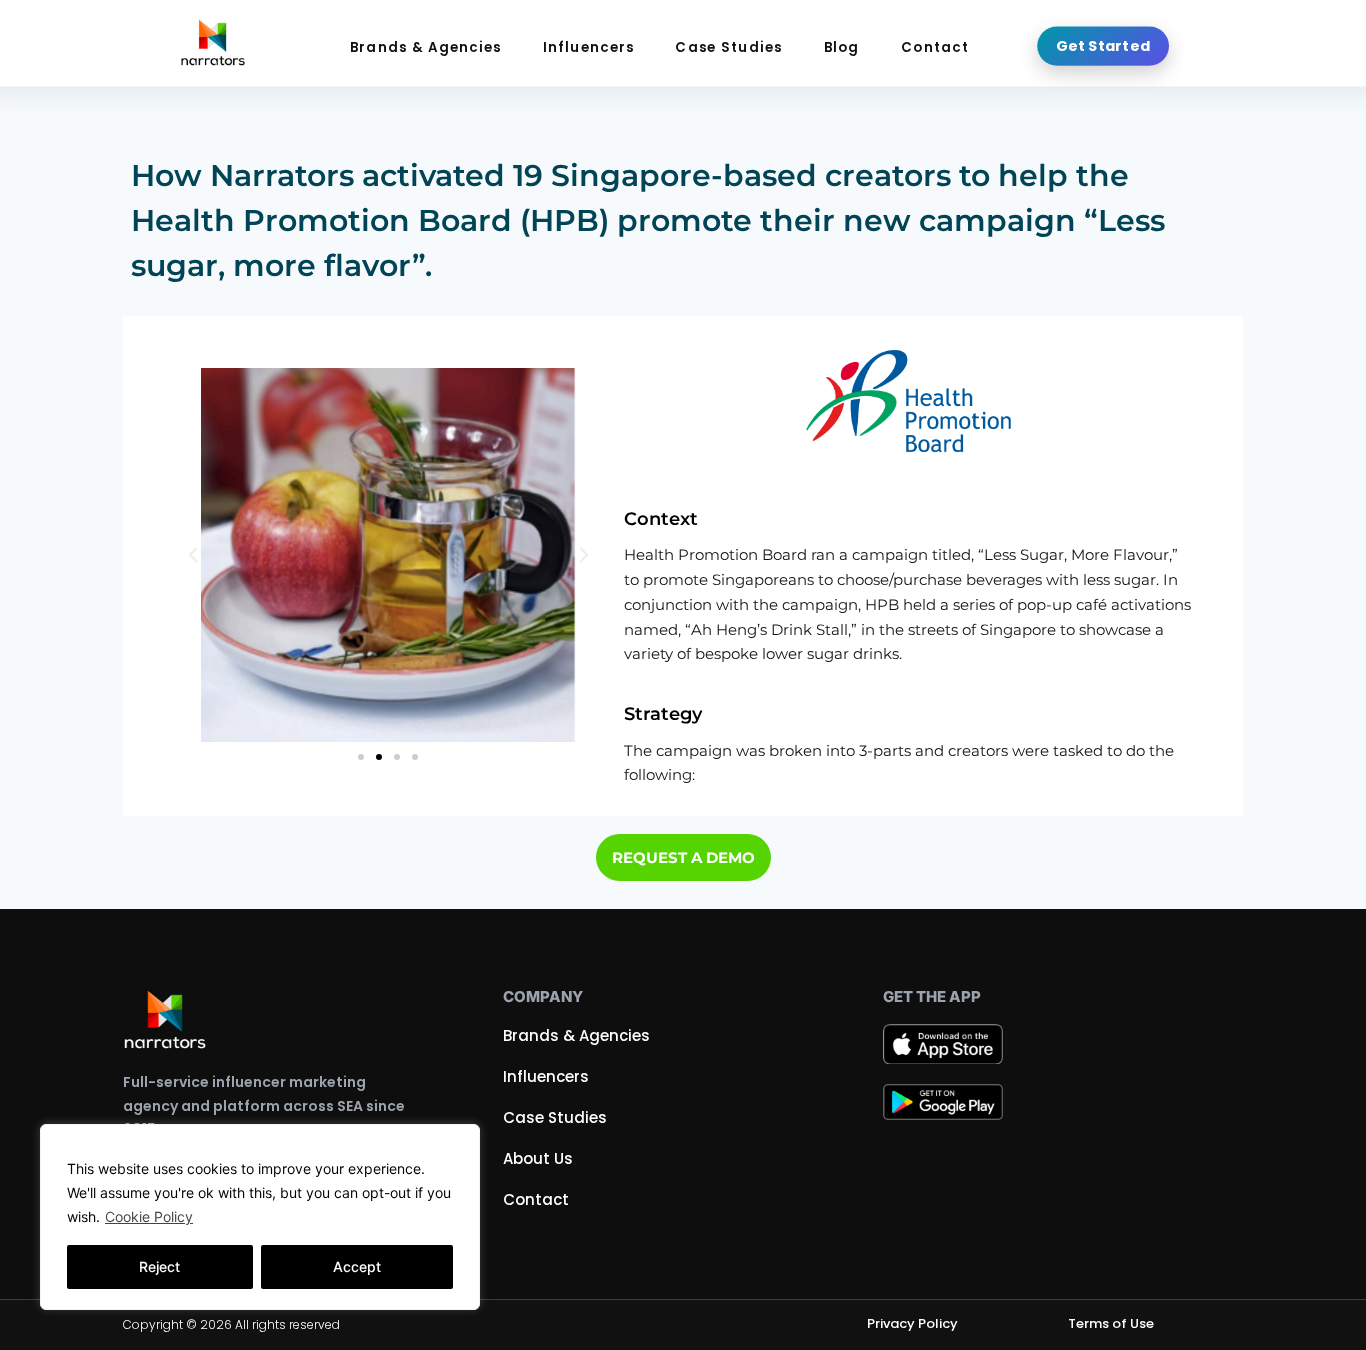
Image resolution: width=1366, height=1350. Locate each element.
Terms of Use (1111, 1323)
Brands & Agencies (425, 48)
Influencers (589, 48)
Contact (935, 48)
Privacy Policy (912, 1323)
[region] (260, 1217)
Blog (842, 48)
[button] (193, 555)
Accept (357, 1266)
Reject (159, 1266)
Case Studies (728, 48)
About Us (538, 1158)
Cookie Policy (149, 1216)
